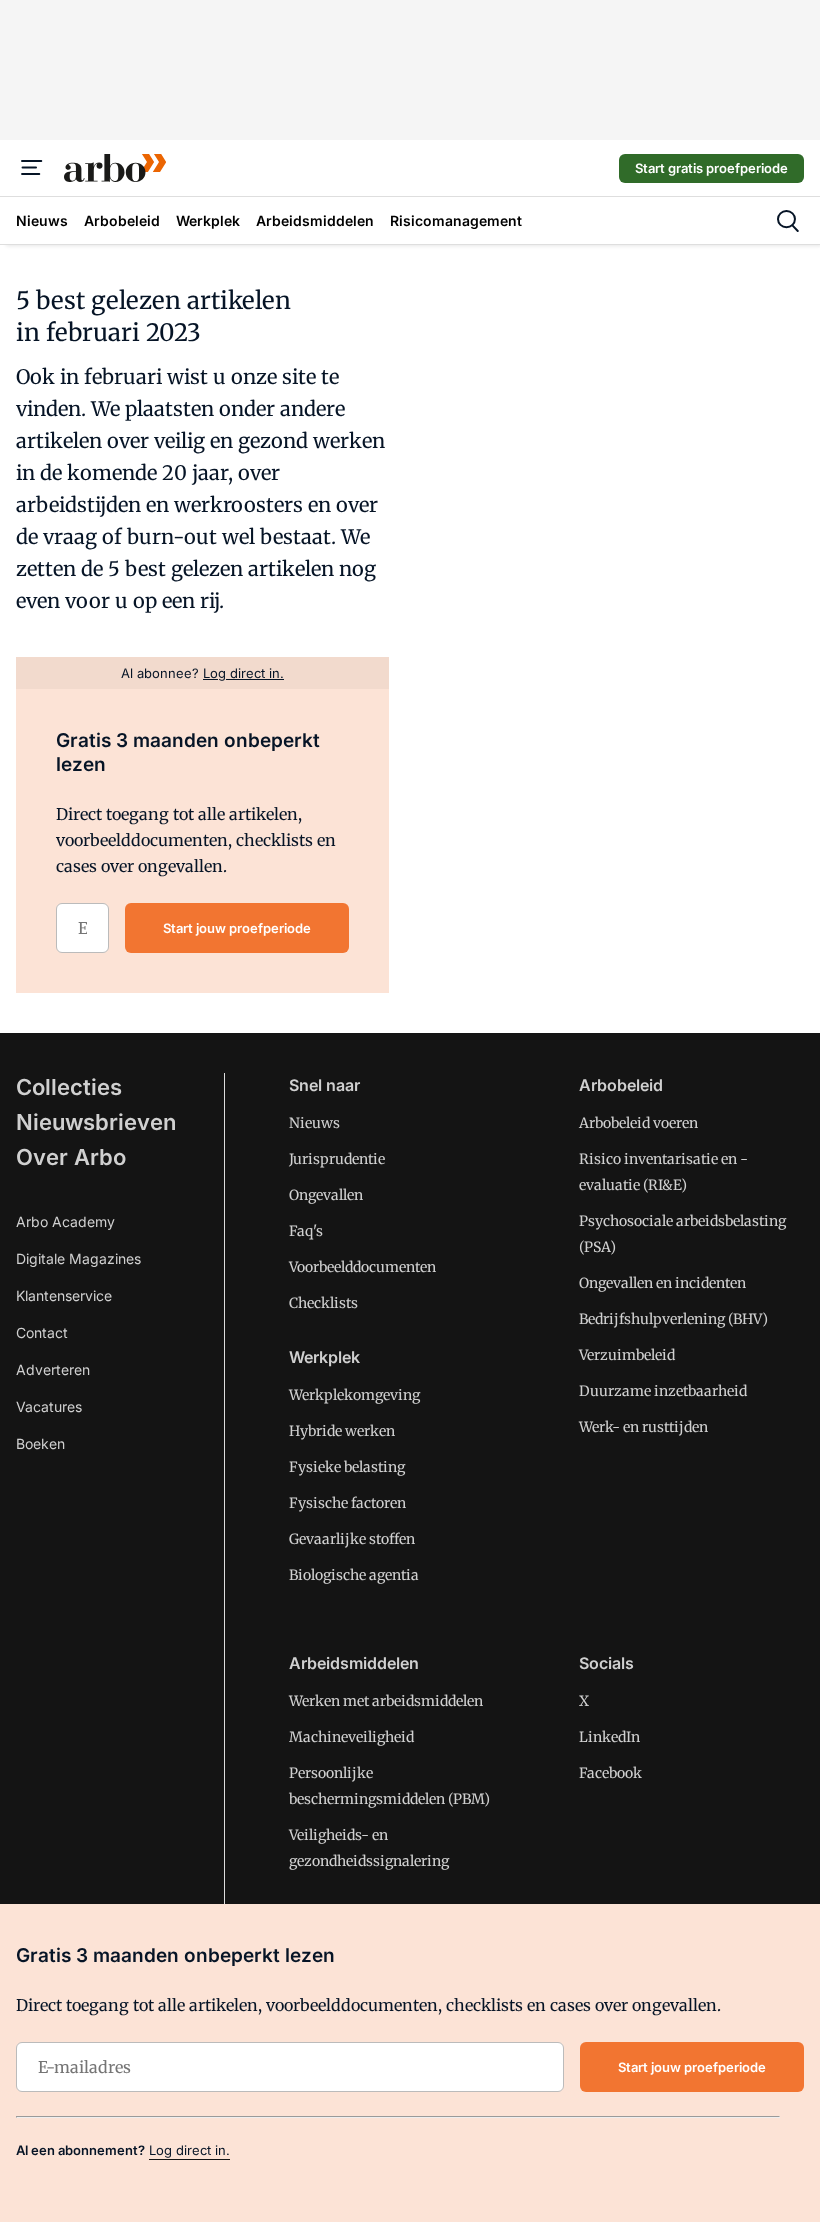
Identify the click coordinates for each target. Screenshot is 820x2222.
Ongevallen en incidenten (662, 1283)
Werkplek (324, 1357)
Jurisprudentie (337, 1159)
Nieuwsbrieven (96, 1122)
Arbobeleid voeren (638, 1123)
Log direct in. (189, 2150)
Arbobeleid (621, 1085)
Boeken (40, 1443)
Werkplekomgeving (354, 1395)
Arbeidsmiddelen (354, 1663)
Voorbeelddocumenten (362, 1267)
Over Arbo (71, 1157)
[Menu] (32, 168)
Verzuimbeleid (627, 1355)
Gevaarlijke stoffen (352, 1539)
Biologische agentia (354, 1575)
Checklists (323, 1303)
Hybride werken (342, 1431)
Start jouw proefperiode (237, 928)
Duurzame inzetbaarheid (663, 1391)
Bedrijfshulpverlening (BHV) (673, 1319)
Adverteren (53, 1369)
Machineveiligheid (351, 1737)
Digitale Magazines (78, 1258)
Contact (42, 1332)
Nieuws (314, 1123)
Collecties (69, 1087)
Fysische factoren (347, 1503)
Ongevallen (326, 1195)
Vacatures (49, 1406)
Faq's (306, 1231)
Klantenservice (64, 1295)
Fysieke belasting (347, 1467)
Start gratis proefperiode (711, 168)
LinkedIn (609, 1737)
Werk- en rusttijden (643, 1427)
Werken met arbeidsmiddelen (386, 1701)
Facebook (610, 1773)
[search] (788, 221)
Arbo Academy (65, 1221)
